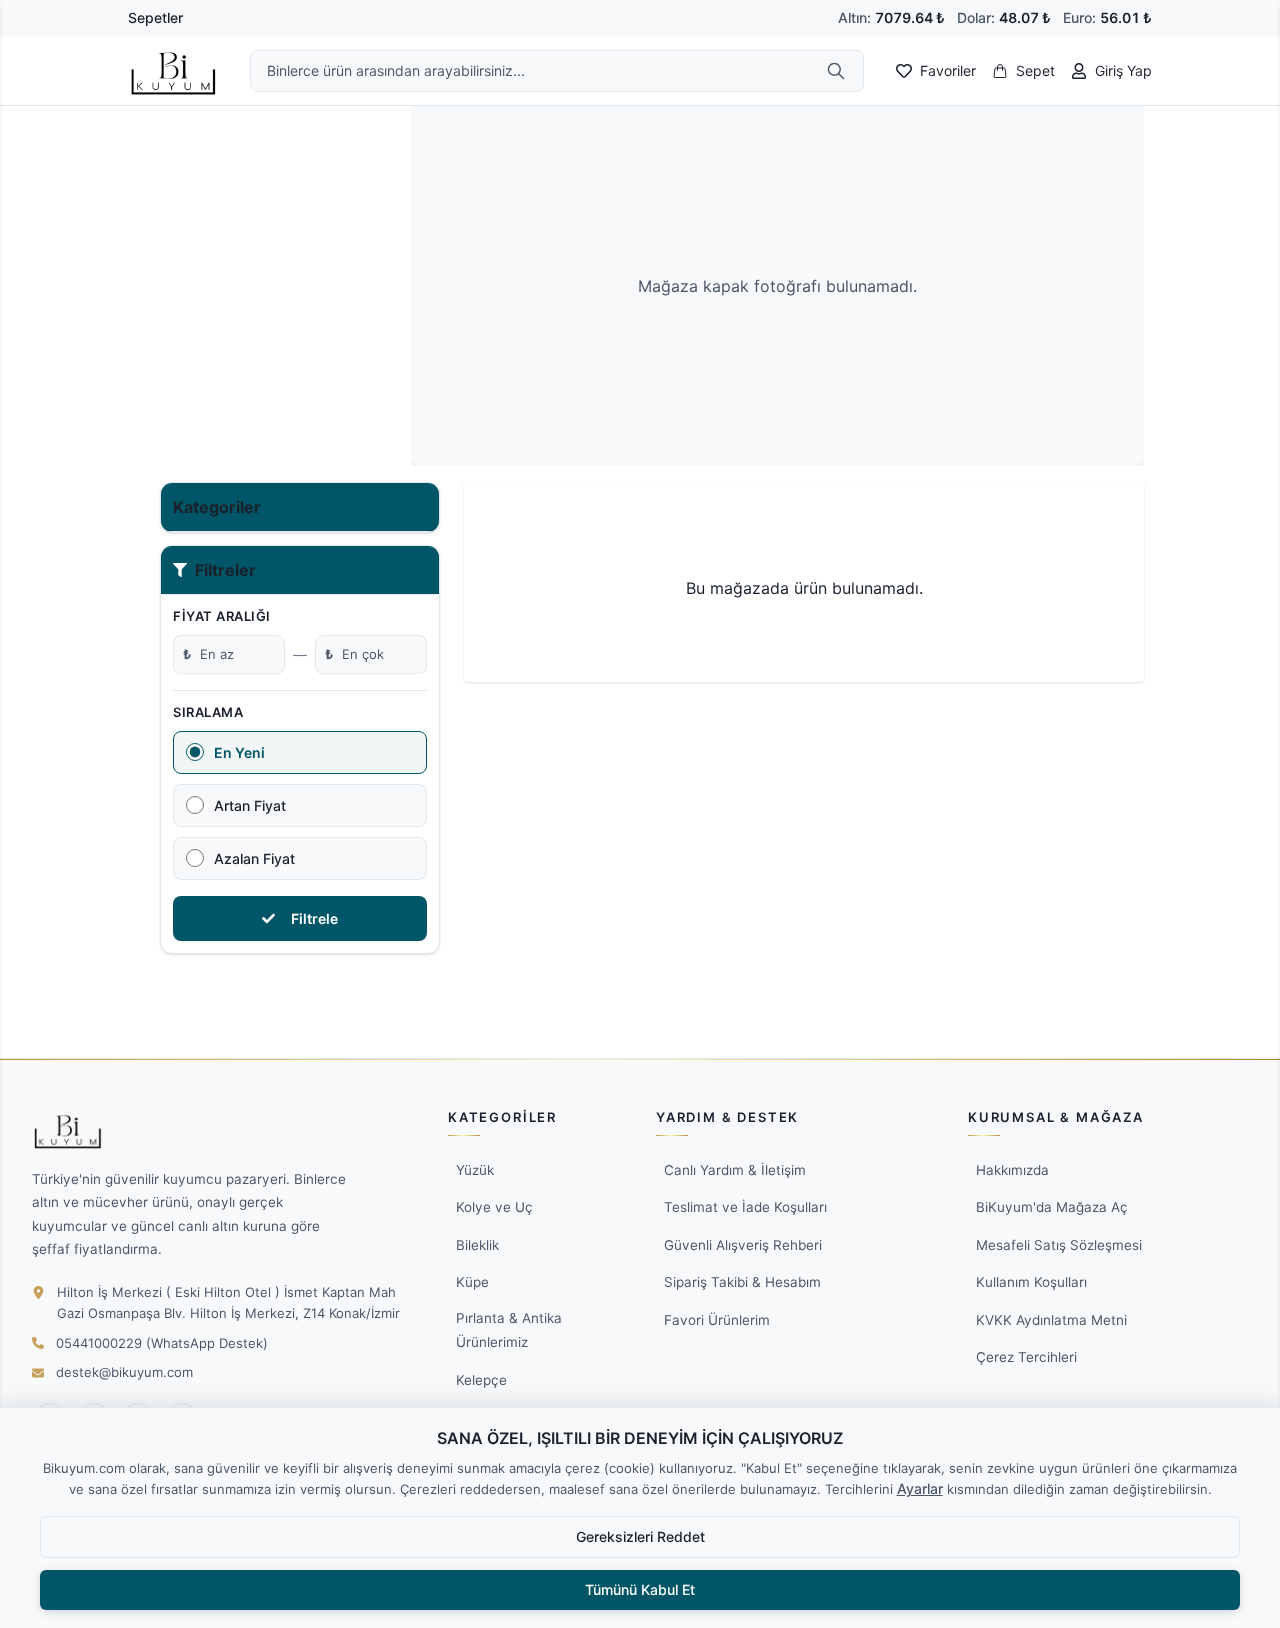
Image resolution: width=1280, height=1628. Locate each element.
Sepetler (155, 17)
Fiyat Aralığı (222, 616)
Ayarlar (920, 1488)
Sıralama (208, 712)
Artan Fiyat (250, 805)
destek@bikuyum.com (124, 1372)
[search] (836, 71)
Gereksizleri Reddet (640, 1536)
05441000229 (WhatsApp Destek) (162, 1343)
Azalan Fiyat (254, 858)
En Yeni (239, 752)
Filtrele (314, 918)
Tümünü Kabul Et (640, 1589)
